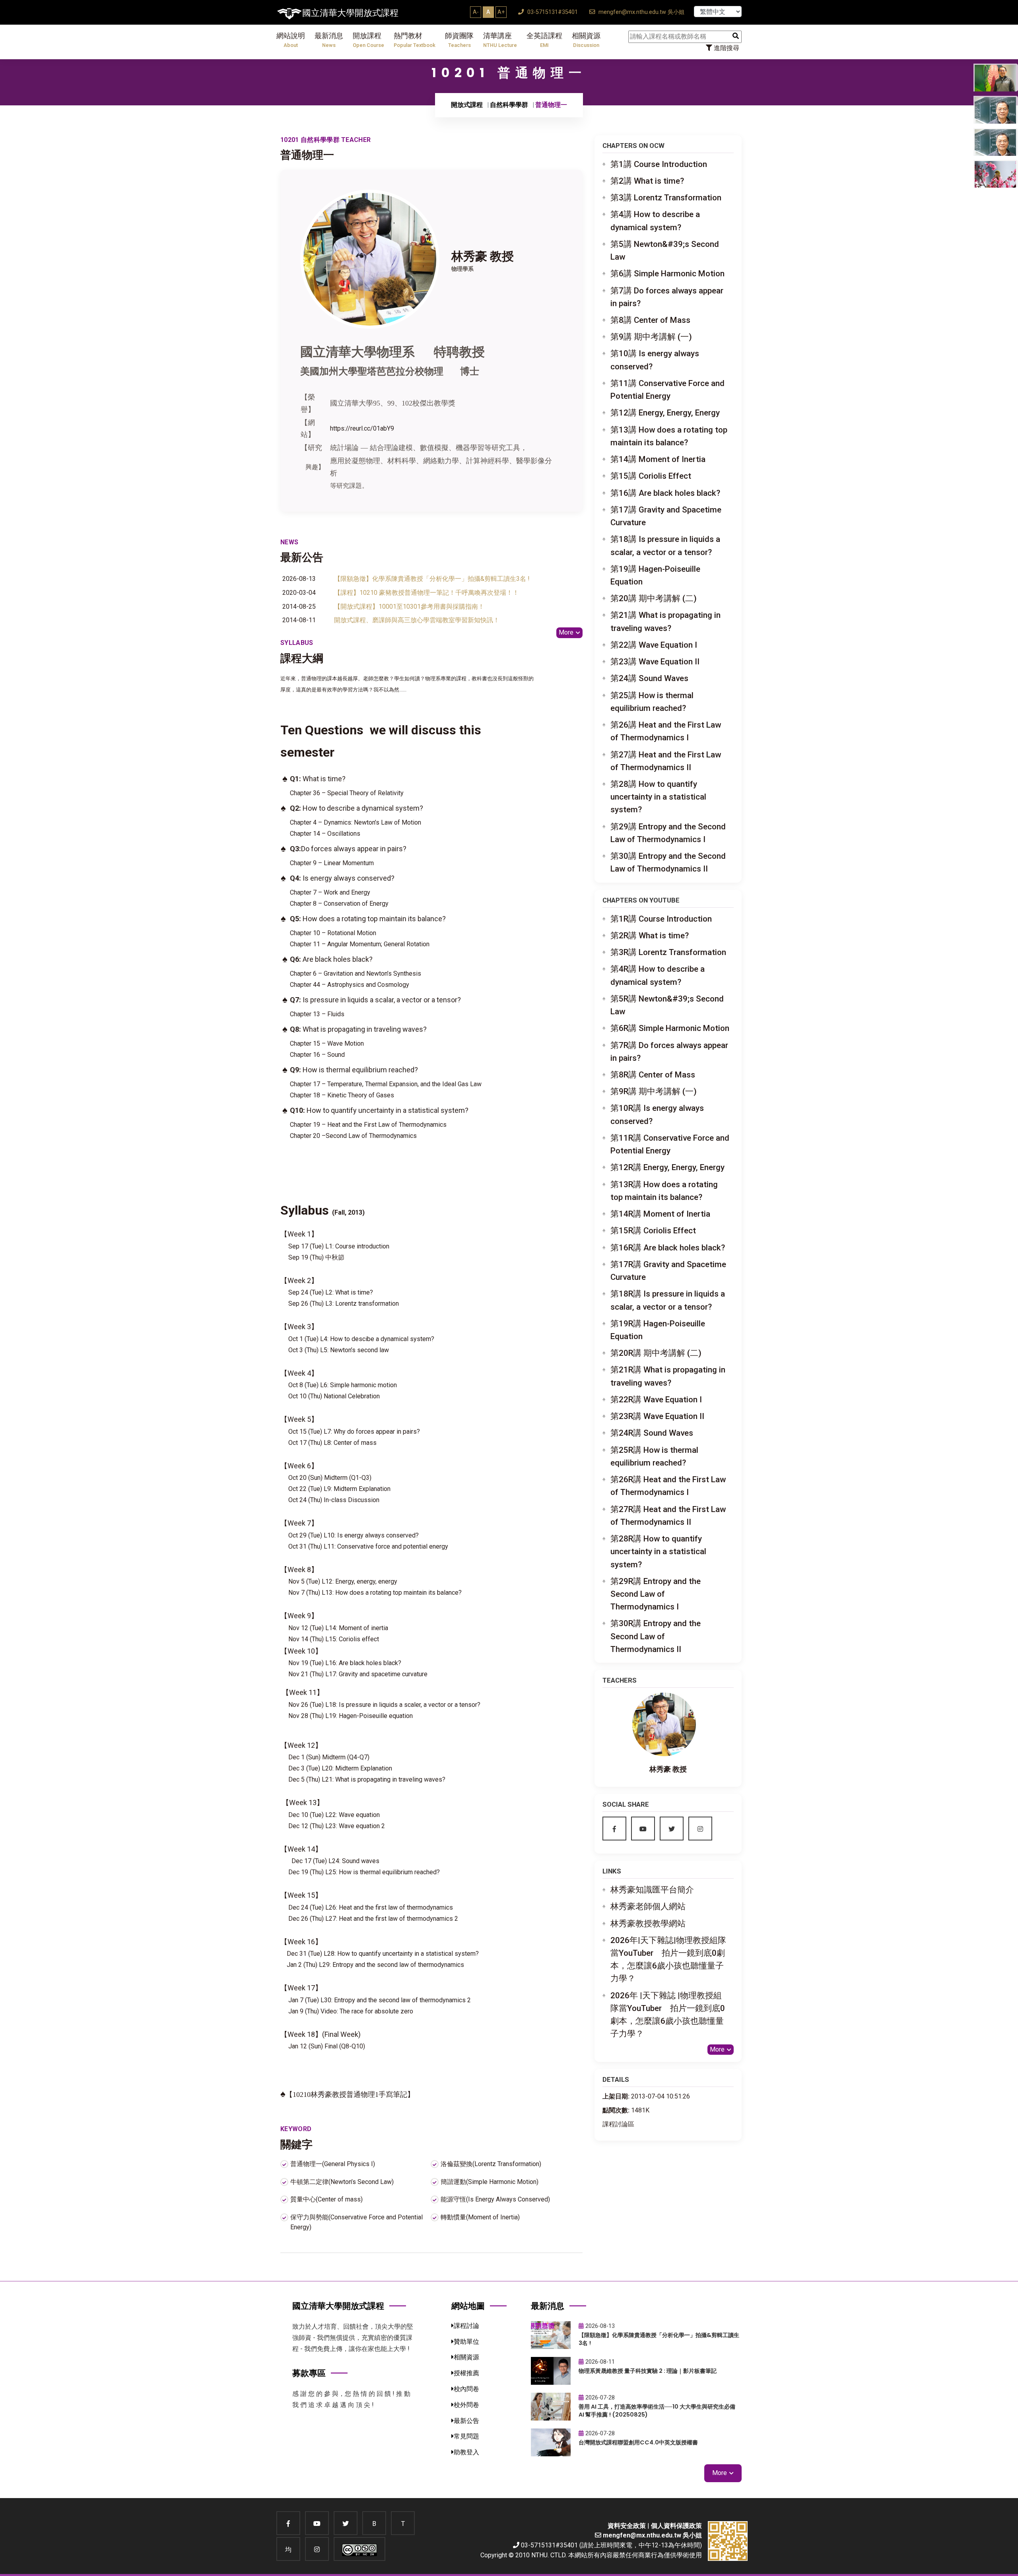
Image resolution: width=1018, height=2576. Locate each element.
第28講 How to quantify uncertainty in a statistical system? (658, 797)
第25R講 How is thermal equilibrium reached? (654, 1456)
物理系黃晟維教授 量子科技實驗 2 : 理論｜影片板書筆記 (648, 2371)
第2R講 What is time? (650, 936)
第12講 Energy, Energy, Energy (665, 413)
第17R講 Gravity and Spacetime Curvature (668, 1271)
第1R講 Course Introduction (661, 919)
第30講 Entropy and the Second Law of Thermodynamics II (668, 862)
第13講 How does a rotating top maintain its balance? (669, 436)
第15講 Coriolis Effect (651, 476)
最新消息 (329, 40)
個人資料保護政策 (676, 2526)
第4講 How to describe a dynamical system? (655, 221)
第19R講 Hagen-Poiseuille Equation (658, 1330)
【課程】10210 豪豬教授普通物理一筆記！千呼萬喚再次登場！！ (426, 593)
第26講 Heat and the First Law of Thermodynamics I (666, 731)
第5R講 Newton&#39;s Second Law (667, 1005)
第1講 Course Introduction (659, 164)
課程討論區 (618, 2124)
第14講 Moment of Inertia (658, 459)
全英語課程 (544, 40)
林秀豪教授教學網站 (648, 1924)
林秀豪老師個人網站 (648, 1906)
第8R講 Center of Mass (653, 1075)
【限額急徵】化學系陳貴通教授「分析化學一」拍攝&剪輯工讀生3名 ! (432, 579)
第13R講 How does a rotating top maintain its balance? (664, 1191)
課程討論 (466, 2326)
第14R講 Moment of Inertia (660, 1214)
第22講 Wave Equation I (654, 645)
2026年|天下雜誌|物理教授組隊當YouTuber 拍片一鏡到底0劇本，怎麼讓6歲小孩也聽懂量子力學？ (668, 1960)
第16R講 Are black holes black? (668, 1248)
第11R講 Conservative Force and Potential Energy (670, 1144)
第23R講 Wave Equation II (657, 1416)
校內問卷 (466, 2389)
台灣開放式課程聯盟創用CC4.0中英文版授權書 (638, 2442)
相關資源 (586, 40)
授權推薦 (466, 2373)
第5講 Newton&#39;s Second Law (665, 250)
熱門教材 (415, 40)
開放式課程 (467, 105)
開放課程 (368, 40)
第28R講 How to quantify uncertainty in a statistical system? (658, 1551)
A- (476, 12)
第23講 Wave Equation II (655, 662)
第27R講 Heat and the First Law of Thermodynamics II (668, 1516)
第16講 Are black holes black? (665, 493)
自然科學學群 (509, 105)
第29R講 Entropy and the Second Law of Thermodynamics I (656, 1594)
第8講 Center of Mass (650, 320)
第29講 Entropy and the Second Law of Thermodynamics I (668, 833)
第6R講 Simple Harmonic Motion (670, 1028)
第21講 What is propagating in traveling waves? (665, 621)
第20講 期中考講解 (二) (654, 598)
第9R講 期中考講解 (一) (654, 1091)
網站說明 (291, 40)
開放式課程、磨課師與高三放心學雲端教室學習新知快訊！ (417, 620)
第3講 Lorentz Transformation (666, 198)
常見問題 (466, 2436)
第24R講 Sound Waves (652, 1433)
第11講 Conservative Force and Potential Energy (667, 390)
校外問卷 (466, 2405)
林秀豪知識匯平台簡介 (652, 1890)
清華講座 (500, 40)
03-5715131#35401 (552, 12)
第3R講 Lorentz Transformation (668, 952)
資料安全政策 (627, 2526)
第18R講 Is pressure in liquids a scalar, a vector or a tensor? (668, 1300)
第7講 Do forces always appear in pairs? (667, 297)
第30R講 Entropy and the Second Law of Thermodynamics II (656, 1636)
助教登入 (466, 2452)
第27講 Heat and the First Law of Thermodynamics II (666, 761)
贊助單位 (466, 2342)
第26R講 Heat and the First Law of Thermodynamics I (668, 1486)
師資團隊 (459, 40)
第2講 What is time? (647, 181)
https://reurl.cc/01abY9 (362, 428)
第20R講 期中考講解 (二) (656, 1353)
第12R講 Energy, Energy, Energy (667, 1167)
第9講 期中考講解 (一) (651, 337)
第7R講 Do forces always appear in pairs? (669, 1052)
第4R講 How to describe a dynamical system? (658, 975)
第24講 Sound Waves (649, 678)
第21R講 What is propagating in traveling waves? (668, 1376)
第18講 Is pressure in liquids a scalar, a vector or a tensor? (665, 545)
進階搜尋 (726, 48)
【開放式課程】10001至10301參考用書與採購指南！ (409, 607)
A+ (501, 12)
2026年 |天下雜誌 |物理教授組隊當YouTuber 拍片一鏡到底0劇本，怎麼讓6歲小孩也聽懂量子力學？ (668, 2015)
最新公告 (466, 2421)
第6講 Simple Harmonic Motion (667, 274)
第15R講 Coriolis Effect (653, 1231)
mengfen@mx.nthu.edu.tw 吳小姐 (641, 12)
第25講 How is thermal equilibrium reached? (652, 702)
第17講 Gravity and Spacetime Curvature (666, 516)
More (566, 632)
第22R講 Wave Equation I (656, 1400)
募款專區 (309, 2373)
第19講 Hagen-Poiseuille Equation (655, 575)
